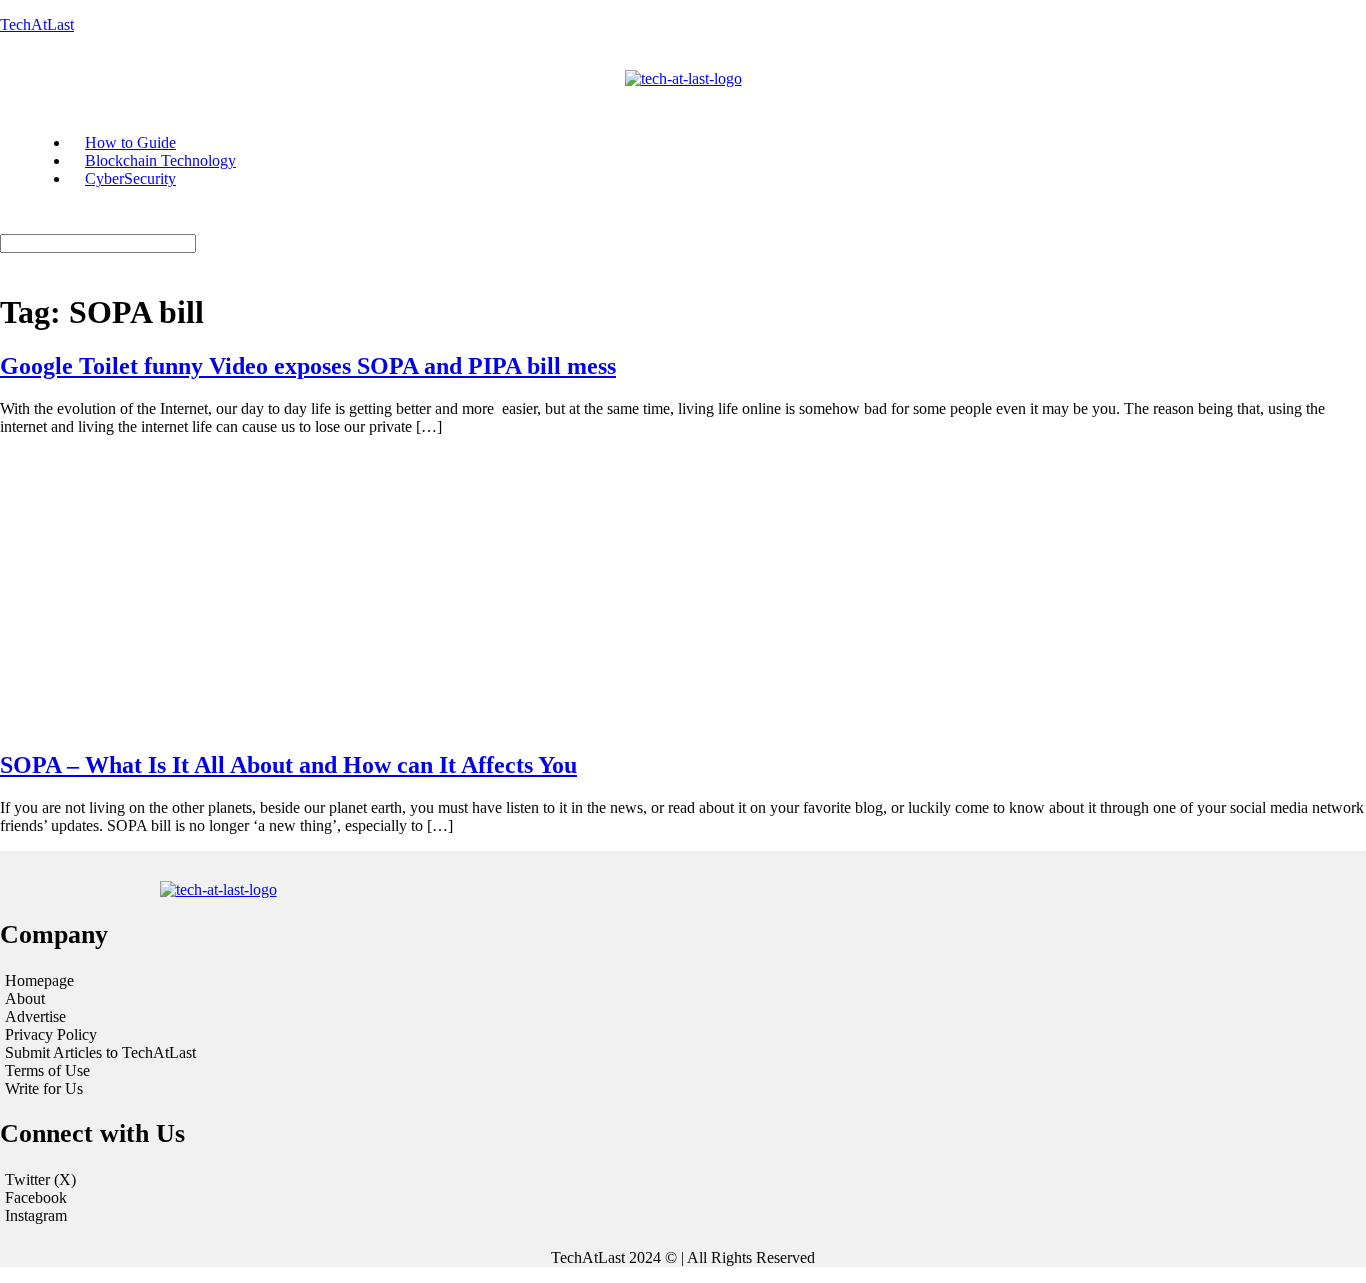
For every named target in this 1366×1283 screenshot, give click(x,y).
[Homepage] (235, 981)
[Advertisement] (683, 592)
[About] (235, 999)
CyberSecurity (130, 178)
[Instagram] (683, 1216)
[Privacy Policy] (235, 1035)
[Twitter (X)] (683, 1180)
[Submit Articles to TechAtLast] (235, 1053)
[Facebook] (683, 1198)
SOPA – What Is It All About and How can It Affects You (288, 765)
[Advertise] (235, 1017)
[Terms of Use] (235, 1071)
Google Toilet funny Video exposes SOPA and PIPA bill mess (308, 366)
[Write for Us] (235, 1089)
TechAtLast (37, 24)
